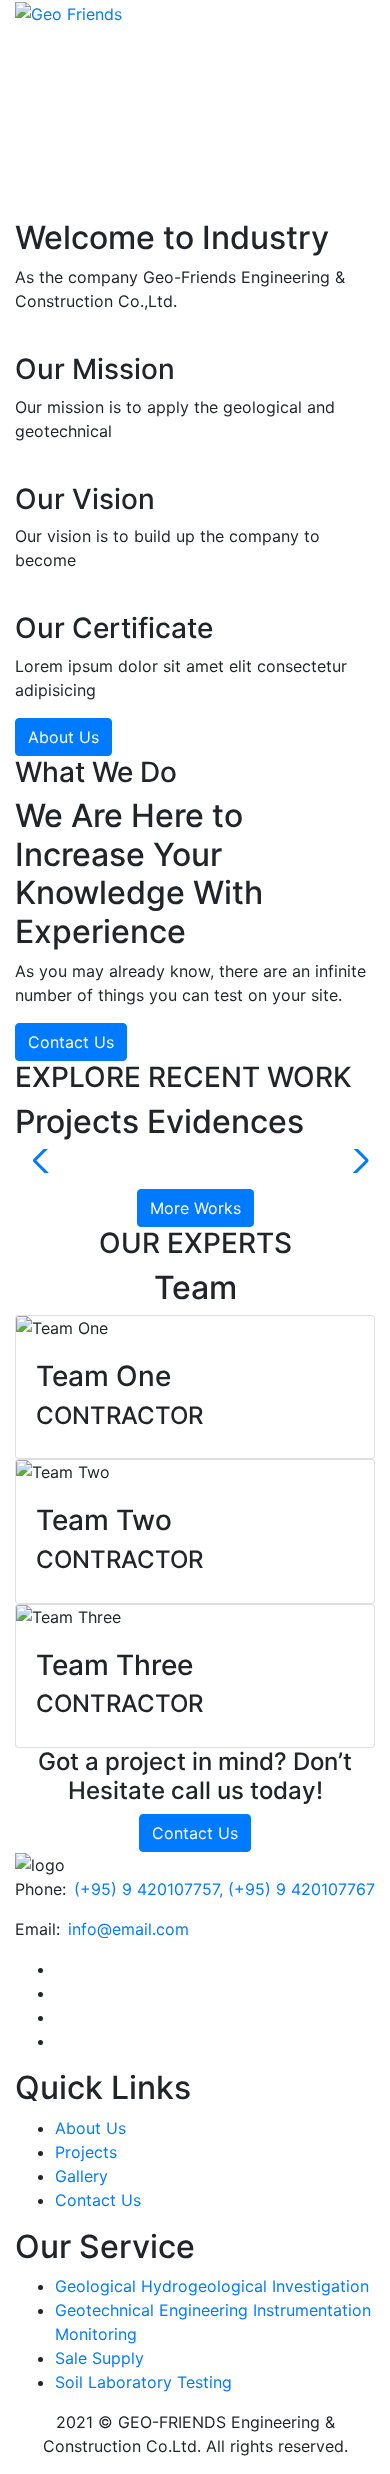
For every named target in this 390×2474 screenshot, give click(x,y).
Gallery (81, 2176)
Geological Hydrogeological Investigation (212, 2286)
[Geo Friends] (68, 12)
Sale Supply (99, 2358)
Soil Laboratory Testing (143, 2382)
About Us (63, 737)
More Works (195, 1208)
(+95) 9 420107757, (151, 1889)
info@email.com (128, 1929)
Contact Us (71, 1042)
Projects (86, 2152)
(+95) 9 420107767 (301, 1889)
